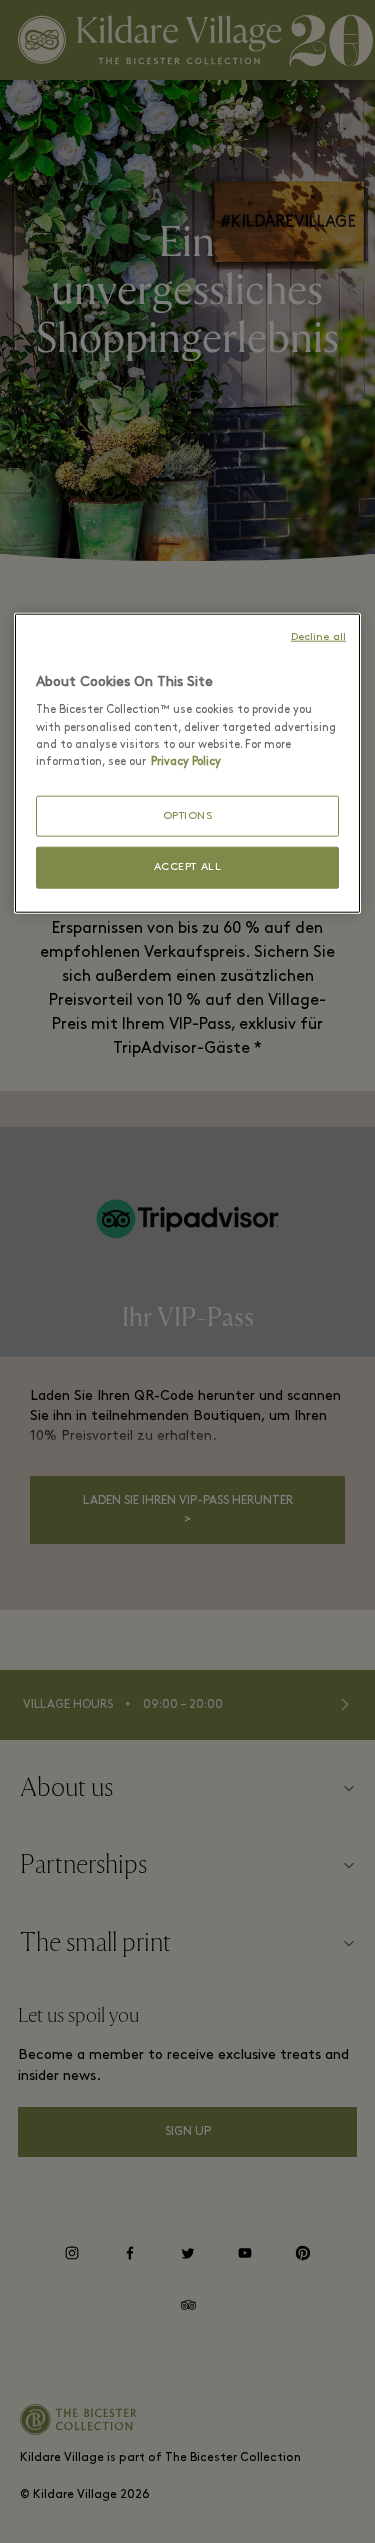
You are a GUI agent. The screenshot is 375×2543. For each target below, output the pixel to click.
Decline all (318, 637)
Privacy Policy (186, 761)
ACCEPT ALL (188, 867)
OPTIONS (188, 815)
